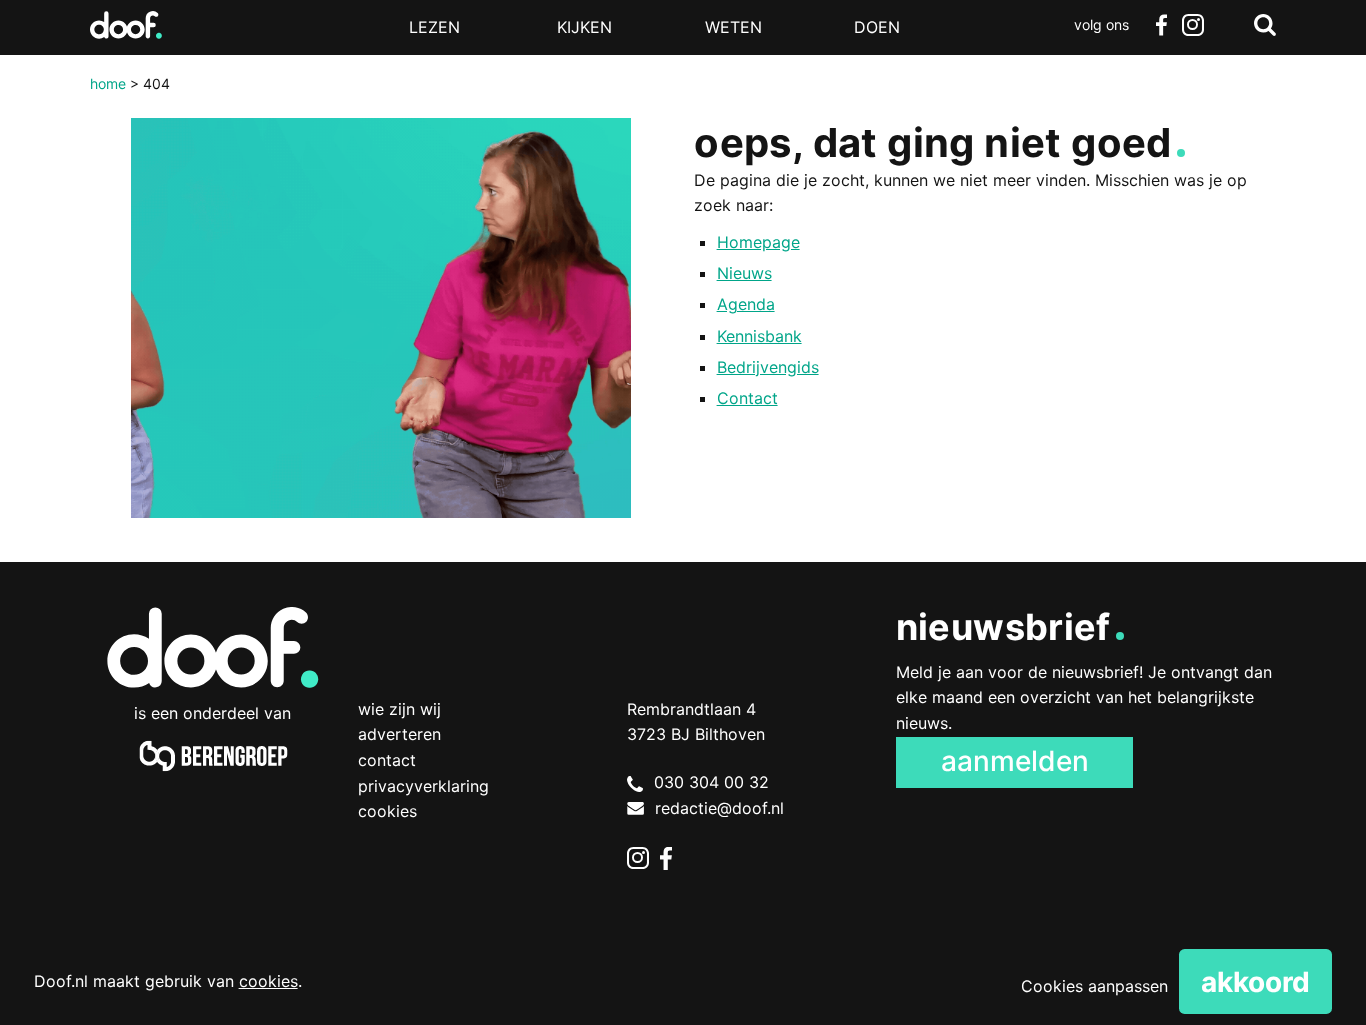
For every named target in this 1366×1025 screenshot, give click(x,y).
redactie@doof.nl (719, 808)
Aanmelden (1015, 761)
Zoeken (1265, 25)
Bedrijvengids (768, 367)
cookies (268, 981)
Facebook (1161, 25)
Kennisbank (759, 336)
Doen (877, 27)
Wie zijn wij (399, 709)
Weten (733, 27)
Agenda (746, 304)
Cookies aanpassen (1094, 986)
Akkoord (1255, 982)
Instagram (1193, 25)
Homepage (758, 242)
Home (108, 83)
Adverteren (399, 734)
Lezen (434, 27)
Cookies (387, 811)
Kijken (584, 27)
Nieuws (744, 273)
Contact (747, 398)
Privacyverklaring (423, 786)
